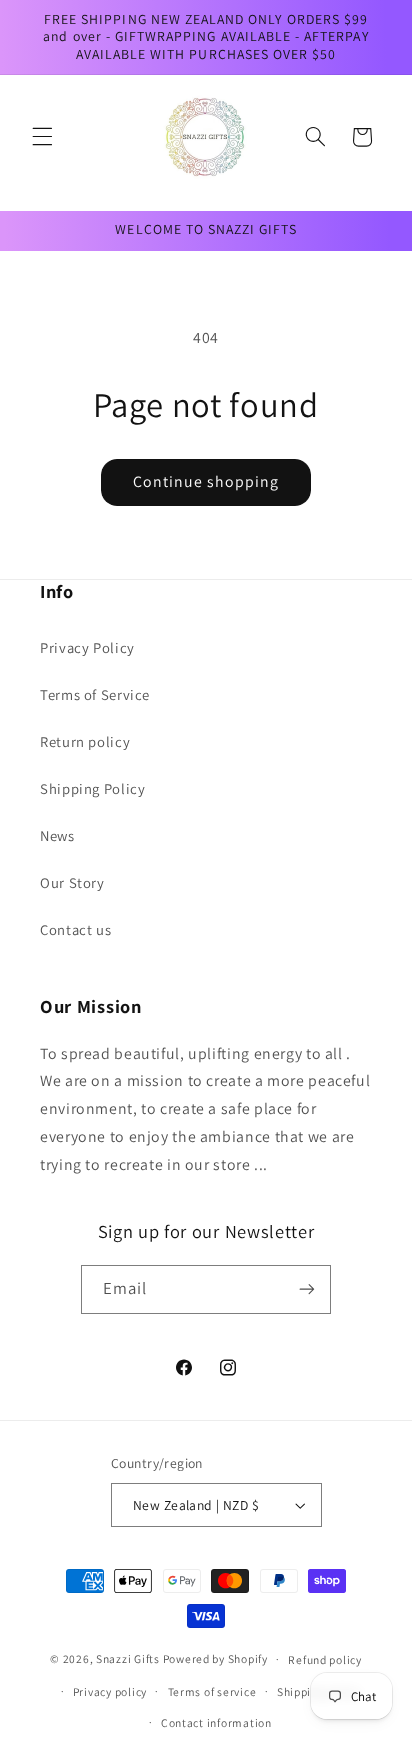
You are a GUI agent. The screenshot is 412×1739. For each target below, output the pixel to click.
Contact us (75, 929)
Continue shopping (206, 481)
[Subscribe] (307, 1289)
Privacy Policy (87, 647)
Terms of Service (95, 694)
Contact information (216, 1722)
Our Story (72, 882)
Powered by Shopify (215, 1658)
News (57, 835)
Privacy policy (110, 1691)
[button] (42, 137)
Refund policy (325, 1659)
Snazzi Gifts (129, 1658)
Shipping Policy (92, 788)
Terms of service (212, 1691)
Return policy (85, 741)
